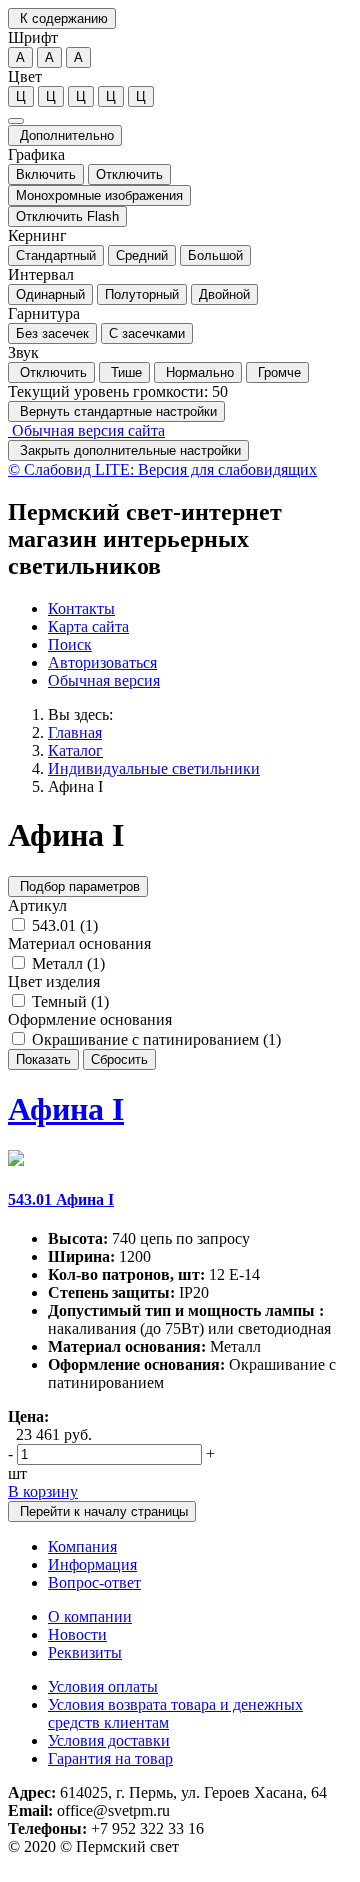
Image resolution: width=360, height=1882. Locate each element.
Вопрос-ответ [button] (94, 1582)
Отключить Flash (67, 216)
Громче (277, 372)
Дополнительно (65, 135)
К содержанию (62, 18)
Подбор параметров (78, 886)
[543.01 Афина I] (16, 1160)
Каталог (75, 750)
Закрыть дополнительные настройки (128, 450)
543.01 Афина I (61, 1199)
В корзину (43, 1491)
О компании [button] (90, 1616)
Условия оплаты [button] (103, 1686)
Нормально (198, 372)
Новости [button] (77, 1634)
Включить (46, 174)
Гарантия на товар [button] (110, 1758)
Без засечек (52, 333)
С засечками (147, 333)
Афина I (75, 786)
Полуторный (142, 294)
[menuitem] (200, 609)
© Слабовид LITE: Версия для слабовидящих (162, 469)
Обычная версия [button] (104, 680)
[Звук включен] (16, 121)
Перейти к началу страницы (102, 1511)
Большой (215, 255)
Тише (124, 372)
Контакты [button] (81, 608)
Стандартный (56, 255)
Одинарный (50, 294)
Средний (142, 255)
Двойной (224, 294)
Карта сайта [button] (88, 626)
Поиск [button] (70, 644)
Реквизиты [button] (85, 1652)
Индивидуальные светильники (154, 768)
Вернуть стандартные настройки (116, 411)
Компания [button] (82, 1546)
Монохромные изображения (99, 195)
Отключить (129, 174)
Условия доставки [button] (109, 1740)
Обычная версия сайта (86, 430)
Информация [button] (92, 1564)
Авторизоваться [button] (102, 662)
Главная (75, 732)
